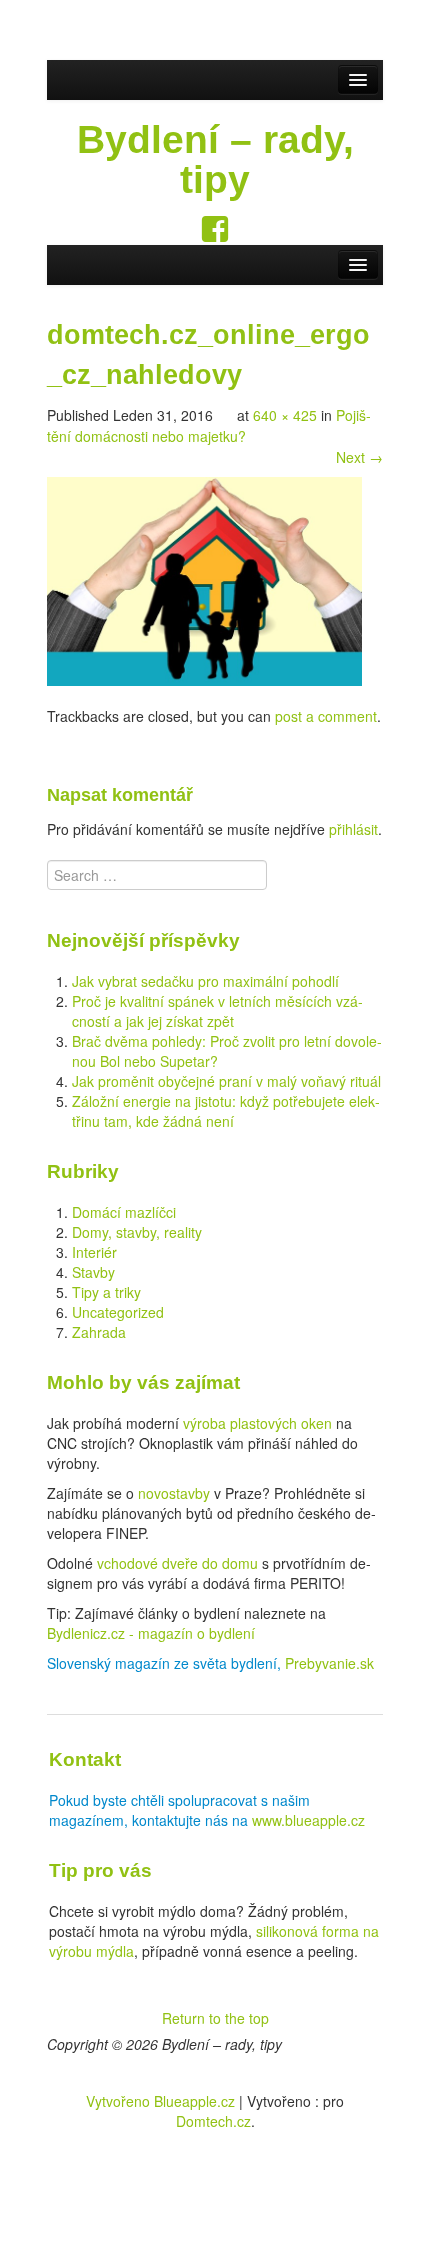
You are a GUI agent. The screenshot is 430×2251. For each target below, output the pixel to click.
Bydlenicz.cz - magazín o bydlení (151, 1633)
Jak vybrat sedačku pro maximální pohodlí (205, 981)
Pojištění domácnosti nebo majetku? (209, 425)
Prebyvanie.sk (329, 1663)
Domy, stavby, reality (137, 1232)
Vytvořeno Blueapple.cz (160, 2101)
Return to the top (215, 2018)
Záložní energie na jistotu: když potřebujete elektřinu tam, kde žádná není (226, 1111)
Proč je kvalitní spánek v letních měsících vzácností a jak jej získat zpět (217, 1011)
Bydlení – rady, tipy (215, 159)
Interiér (94, 1252)
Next (359, 457)
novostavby (174, 1493)
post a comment (326, 716)
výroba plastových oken (257, 1423)
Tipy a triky (106, 1292)
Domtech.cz (213, 2121)
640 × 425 (285, 415)
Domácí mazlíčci (124, 1212)
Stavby (93, 1272)
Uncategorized (118, 1312)
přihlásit (353, 829)
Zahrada (99, 1332)
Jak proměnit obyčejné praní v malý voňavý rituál (226, 1081)
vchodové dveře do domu (177, 1563)
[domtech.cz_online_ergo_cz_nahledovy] (204, 579)
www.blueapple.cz (308, 1820)
